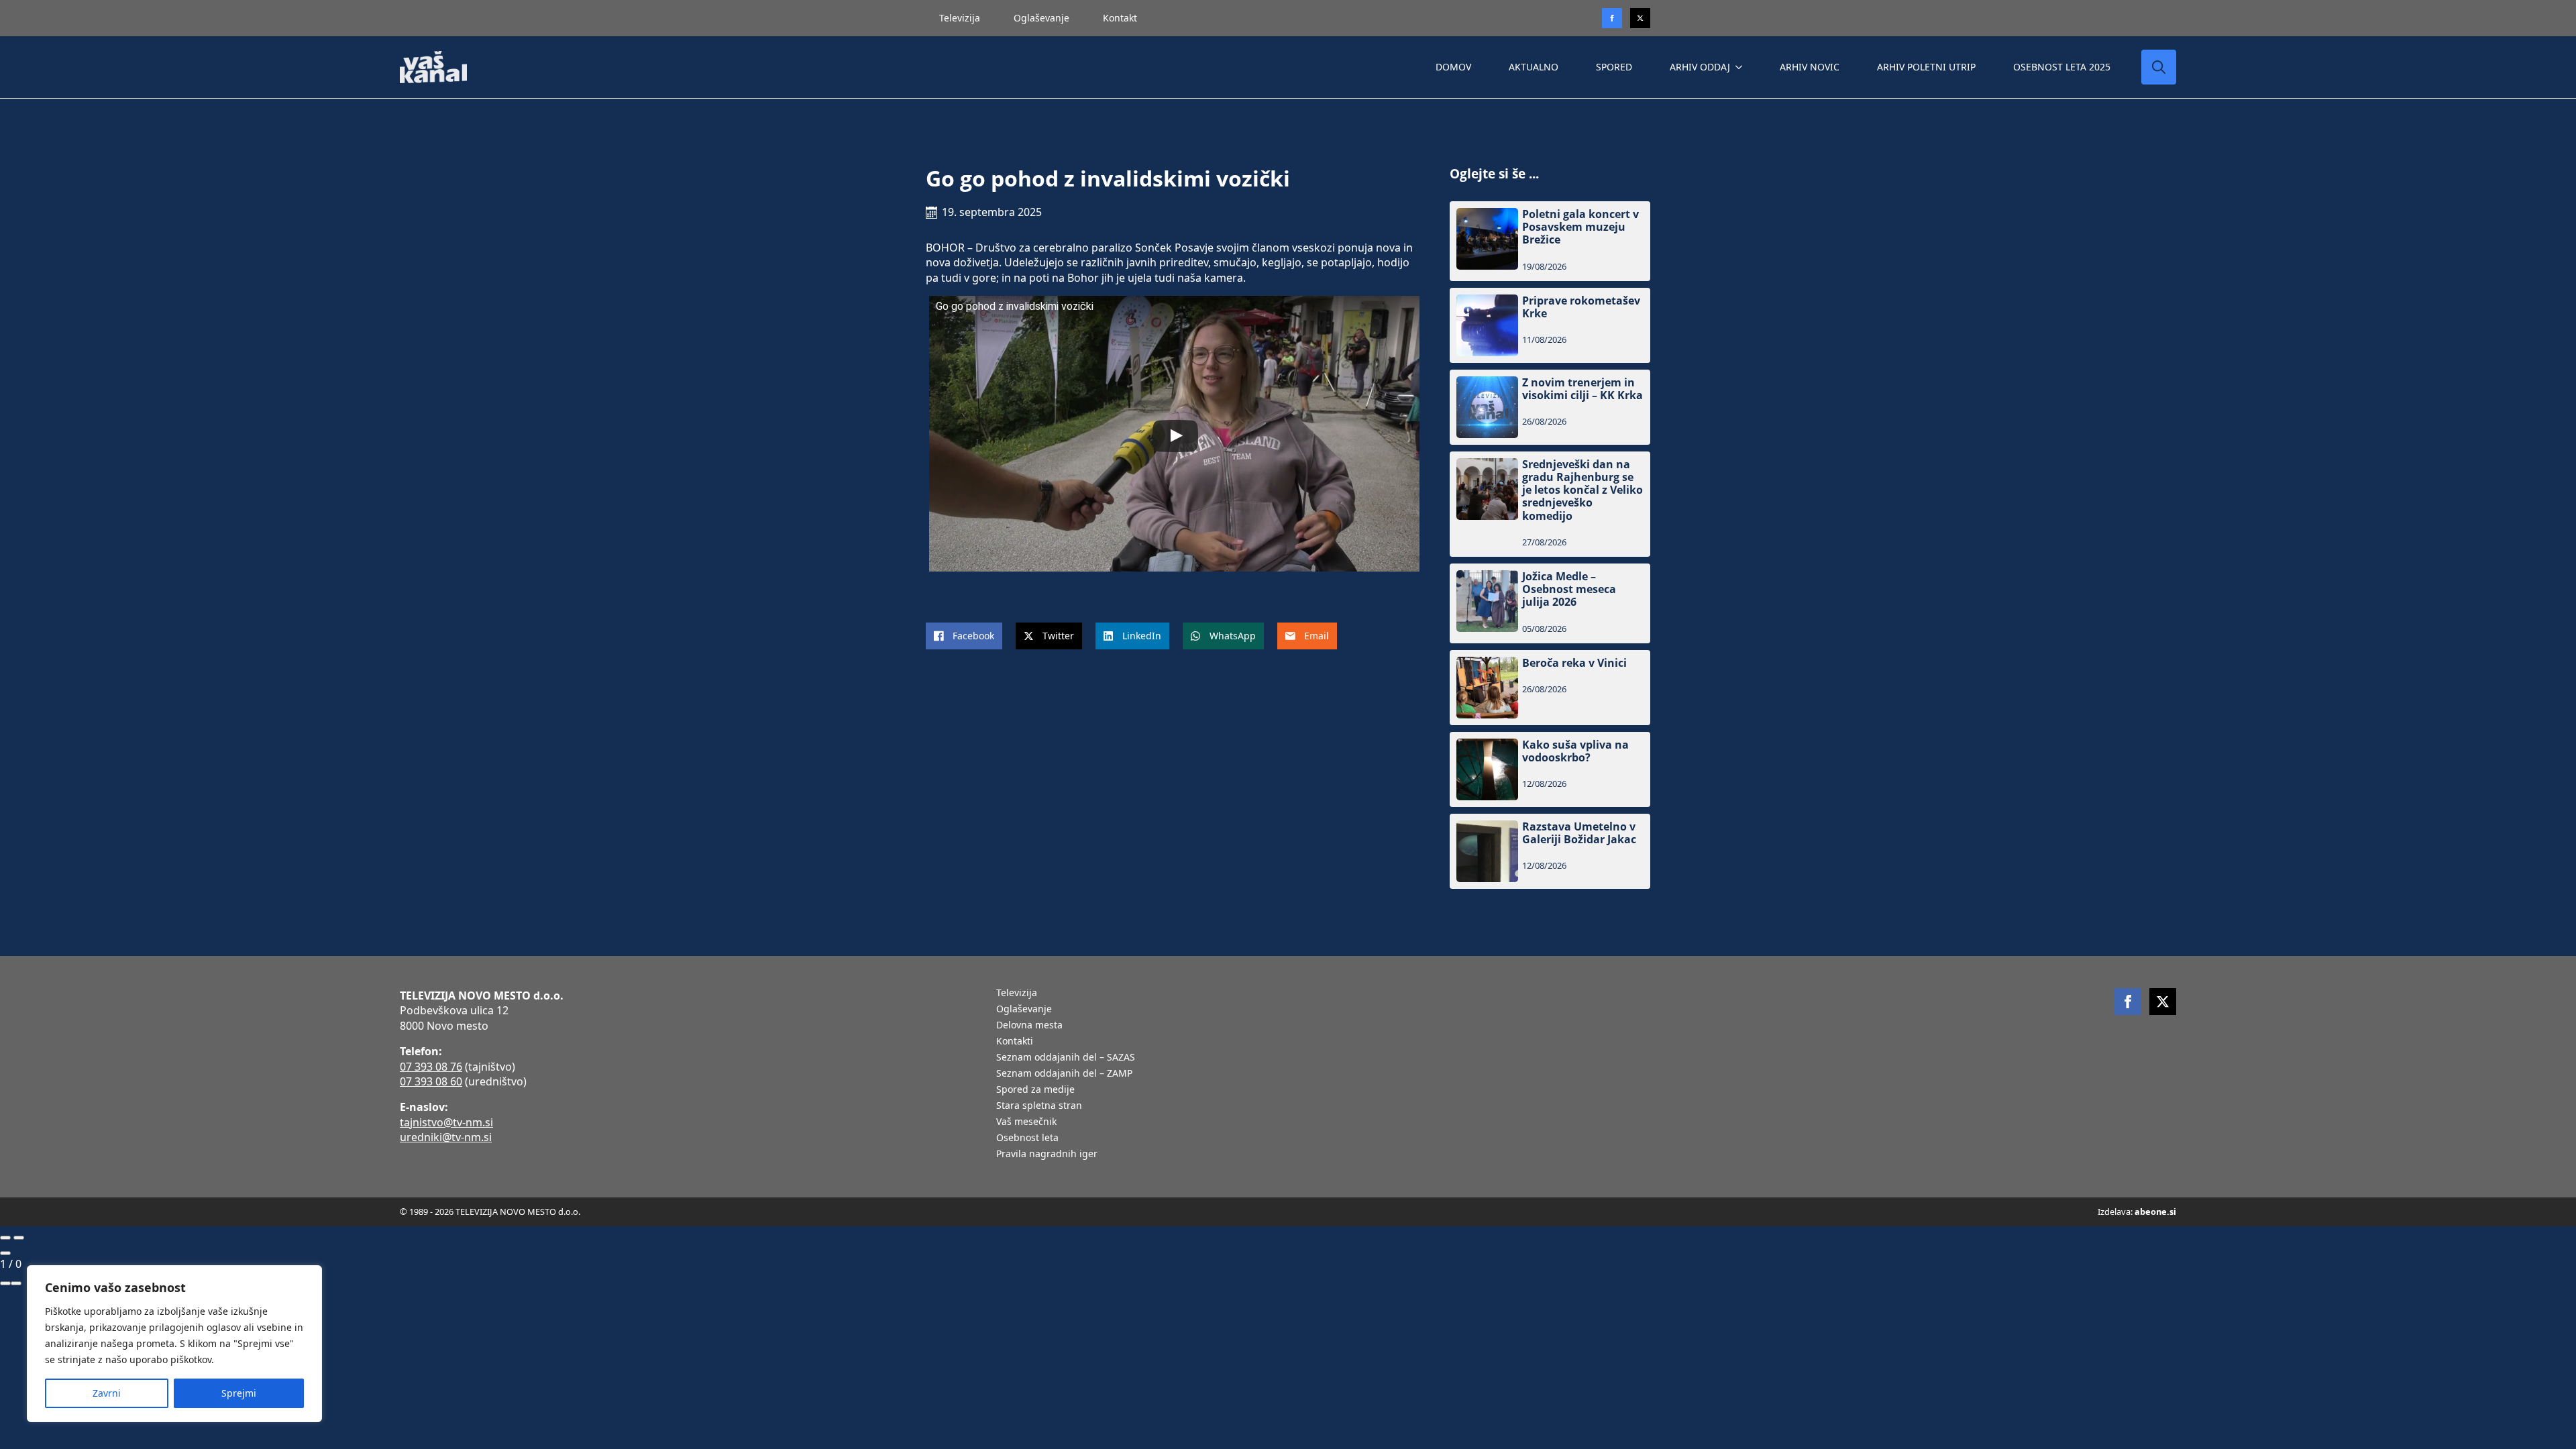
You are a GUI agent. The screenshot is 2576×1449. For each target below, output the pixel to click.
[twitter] (1640, 18)
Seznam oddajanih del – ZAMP (1064, 1074)
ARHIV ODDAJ (1700, 67)
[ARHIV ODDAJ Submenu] (1741, 67)
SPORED (1614, 67)
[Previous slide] (5, 1238)
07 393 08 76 (431, 1067)
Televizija (960, 18)
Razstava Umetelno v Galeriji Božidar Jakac (1579, 833)
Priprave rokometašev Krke (1581, 307)
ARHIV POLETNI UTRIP (1926, 67)
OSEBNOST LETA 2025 (2062, 67)
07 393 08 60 (431, 1081)
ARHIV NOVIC (1810, 67)
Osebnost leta (1027, 1138)
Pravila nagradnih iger (1047, 1155)
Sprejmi (239, 1393)
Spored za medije (1035, 1090)
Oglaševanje (1041, 18)
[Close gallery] (5, 1253)
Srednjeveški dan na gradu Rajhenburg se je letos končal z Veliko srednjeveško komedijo (1582, 490)
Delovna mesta (1029, 1026)
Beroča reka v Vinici (1574, 663)
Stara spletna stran (1039, 1106)
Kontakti (1015, 1042)
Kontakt (1120, 18)
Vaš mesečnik (1026, 1122)
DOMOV (1453, 67)
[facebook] (2128, 1002)
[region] (174, 1344)
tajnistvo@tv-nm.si (446, 1122)
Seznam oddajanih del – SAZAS (1066, 1058)
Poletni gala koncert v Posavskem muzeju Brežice (1580, 227)
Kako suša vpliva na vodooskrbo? (1575, 751)
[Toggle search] (2159, 67)
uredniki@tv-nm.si (446, 1137)
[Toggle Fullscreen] (5, 1283)
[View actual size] (16, 1283)
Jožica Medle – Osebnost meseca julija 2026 (1569, 590)
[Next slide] (19, 1238)
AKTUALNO (1534, 67)
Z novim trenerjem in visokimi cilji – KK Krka (1582, 389)
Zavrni (107, 1393)
